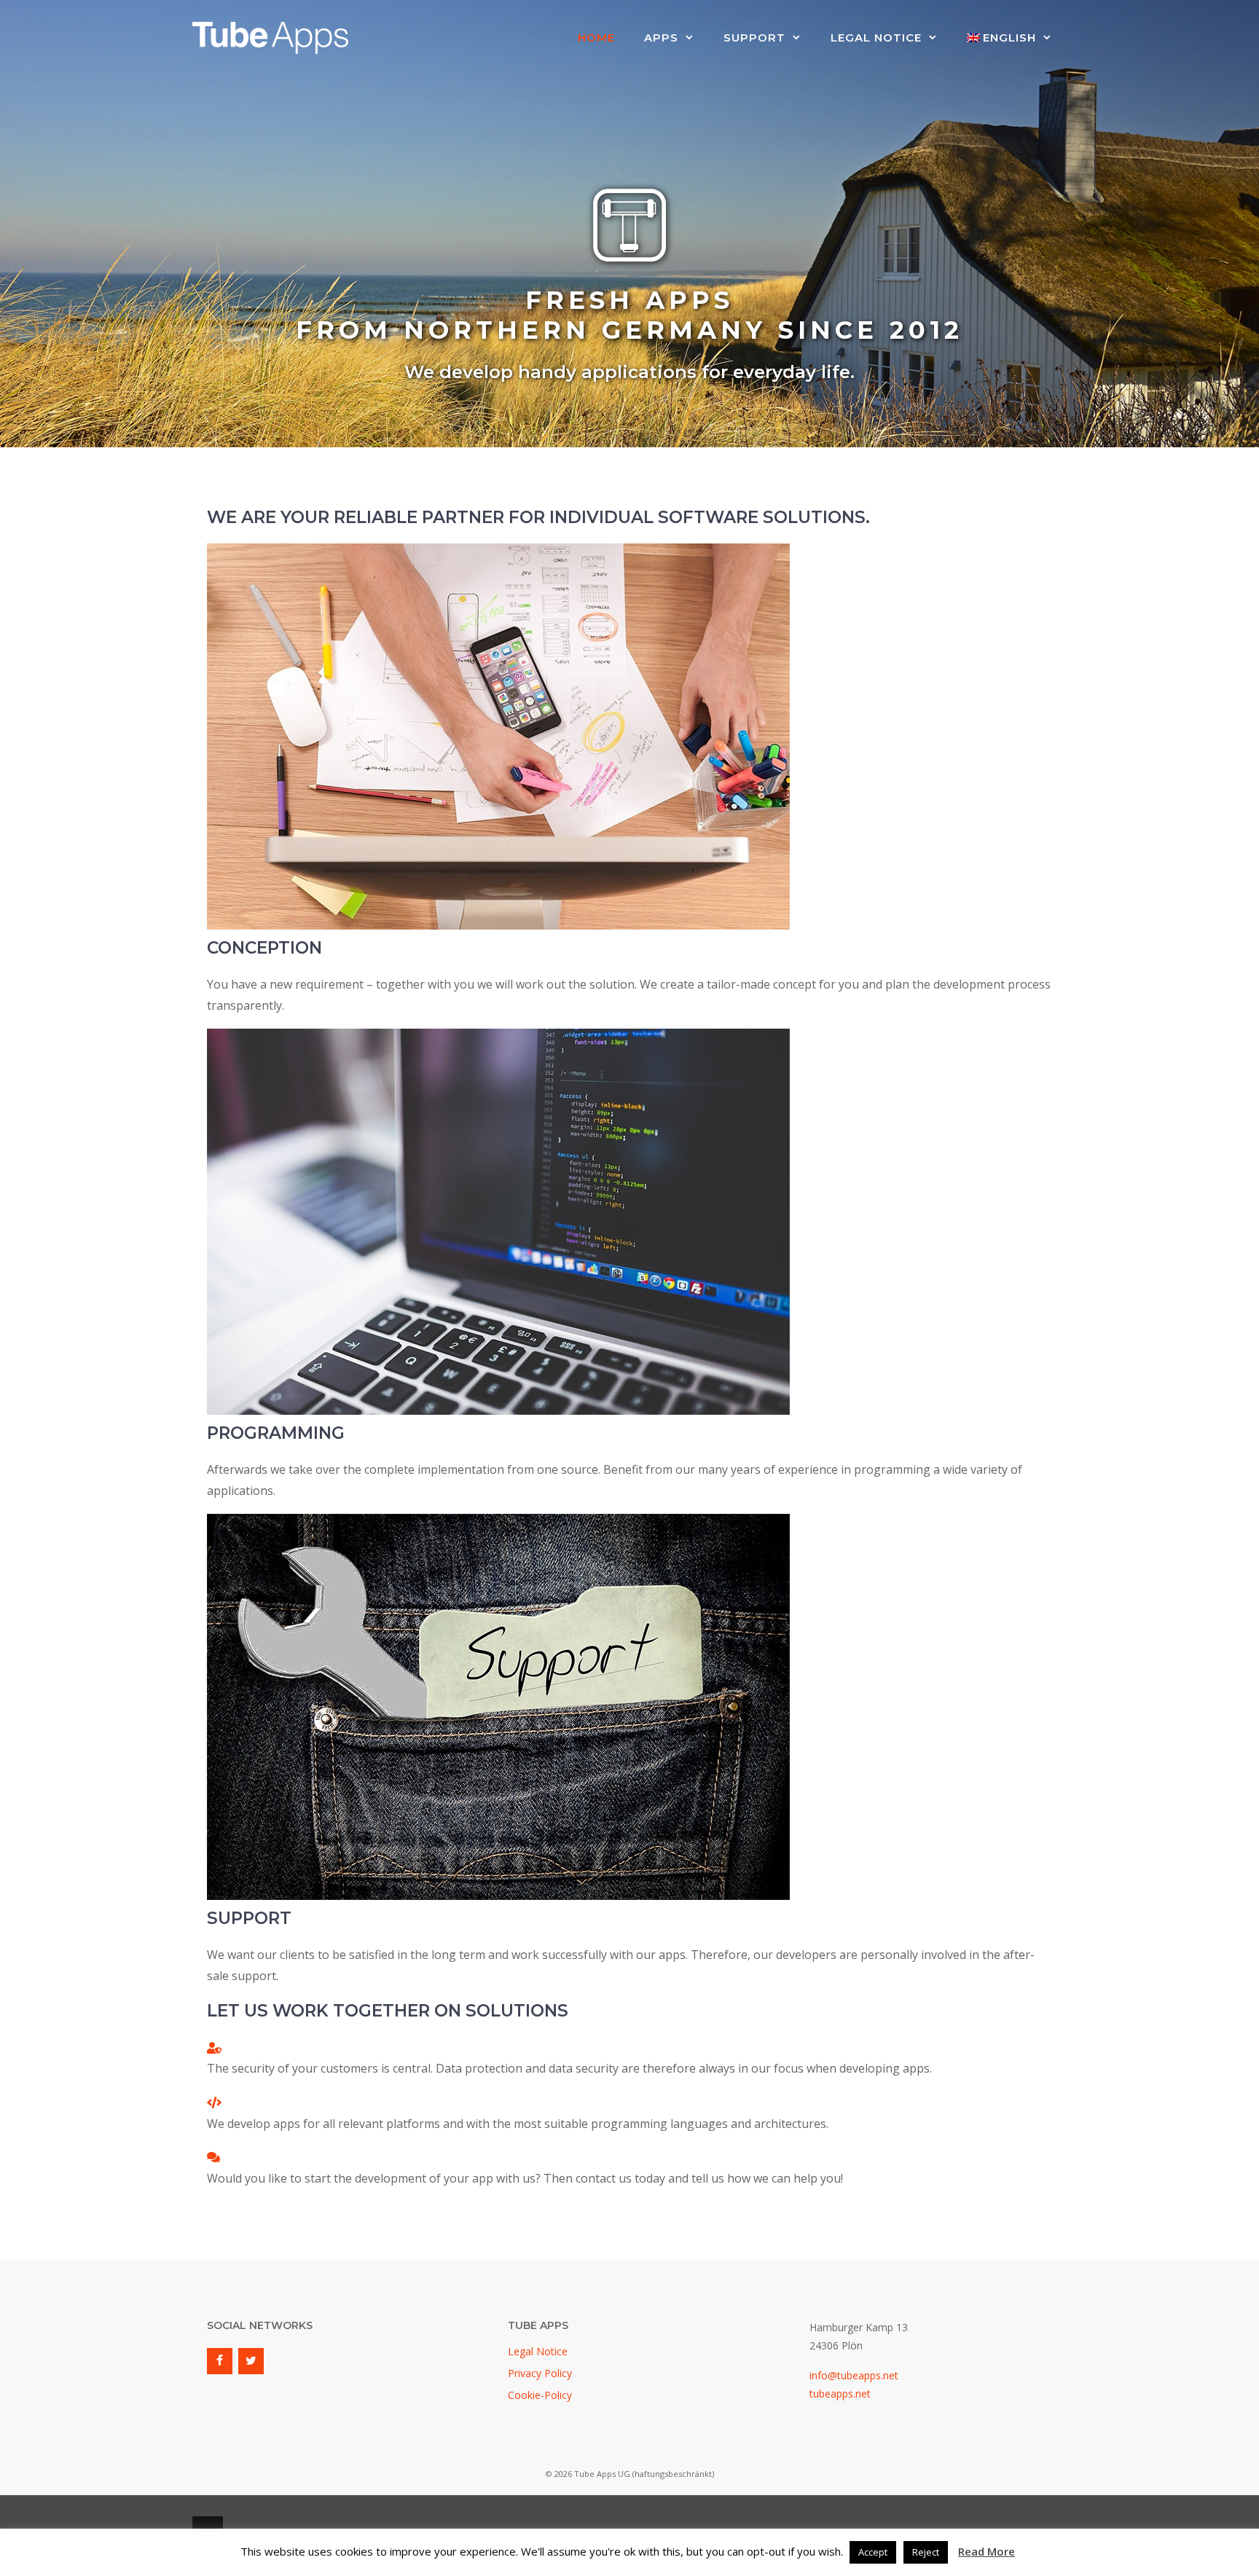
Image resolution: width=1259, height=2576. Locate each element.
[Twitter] (251, 2361)
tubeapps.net (840, 2394)
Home (596, 38)
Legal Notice (876, 38)
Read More (987, 2551)
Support (754, 38)
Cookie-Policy (540, 2395)
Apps (661, 38)
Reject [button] (926, 2552)
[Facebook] (220, 2361)
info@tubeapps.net (854, 2375)
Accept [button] (873, 2552)
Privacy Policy (540, 2373)
